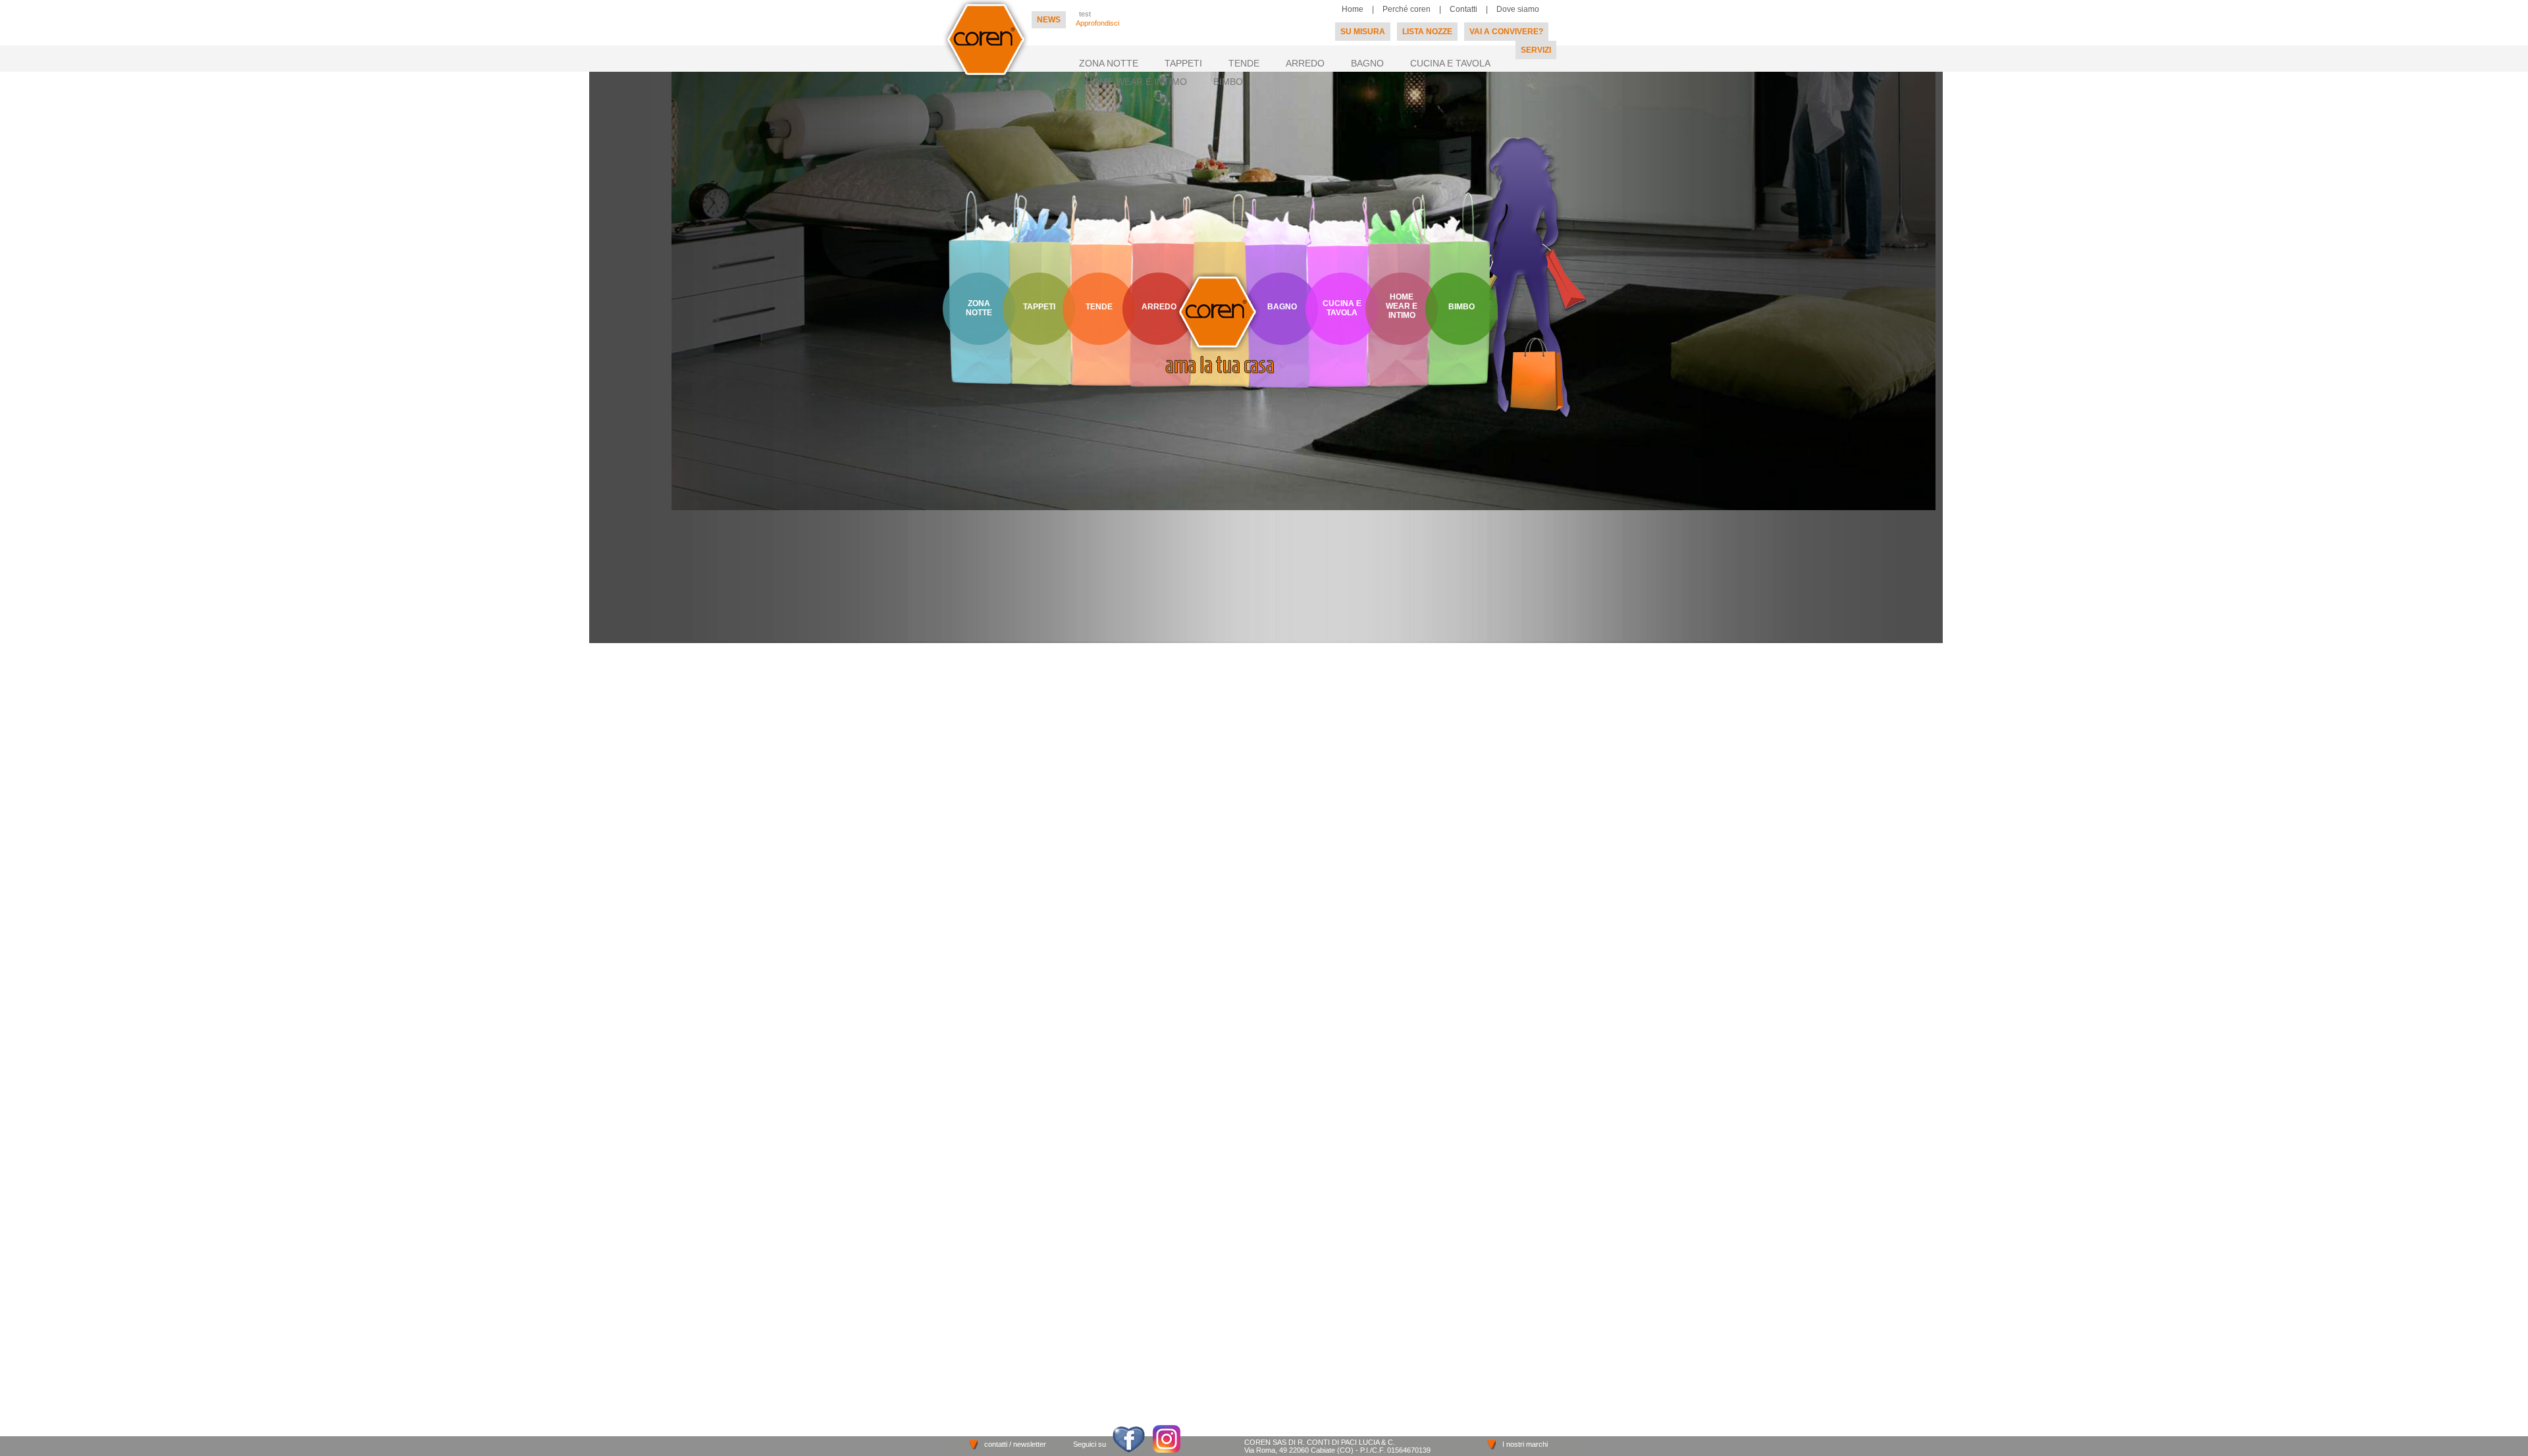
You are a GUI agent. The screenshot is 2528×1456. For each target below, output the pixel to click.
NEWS (1049, 20)
